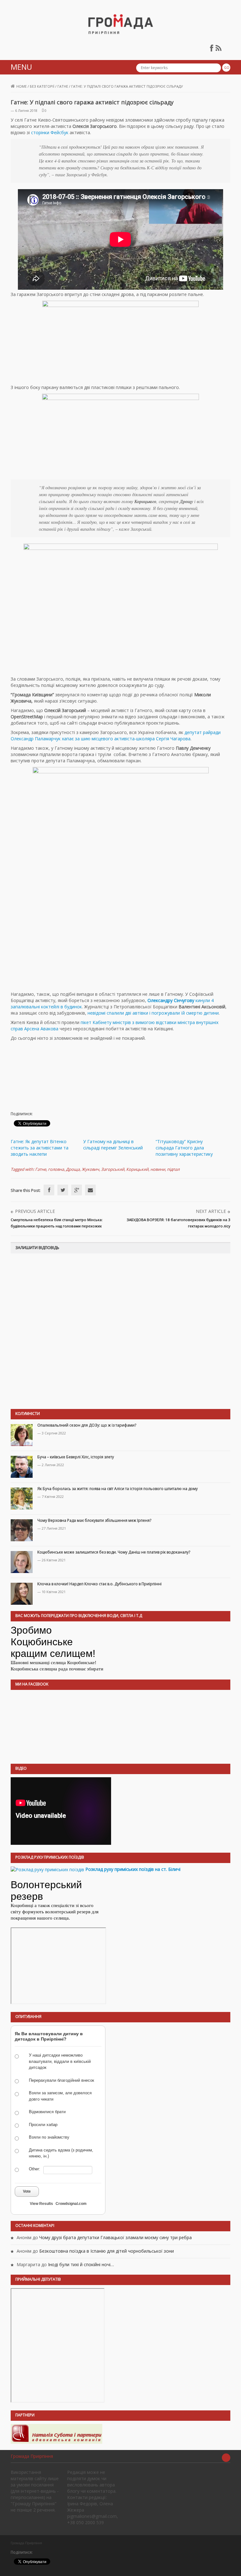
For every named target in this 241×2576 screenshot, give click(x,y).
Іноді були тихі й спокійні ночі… (81, 2264)
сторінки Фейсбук (50, 132)
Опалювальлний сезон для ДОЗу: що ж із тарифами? (87, 1425)
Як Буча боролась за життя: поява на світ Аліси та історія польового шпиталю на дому (118, 1489)
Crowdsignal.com (71, 2204)
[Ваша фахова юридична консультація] (56, 2433)
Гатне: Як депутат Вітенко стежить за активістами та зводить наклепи (40, 1148)
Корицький (137, 1169)
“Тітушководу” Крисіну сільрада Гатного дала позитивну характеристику (184, 1148)
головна (56, 1169)
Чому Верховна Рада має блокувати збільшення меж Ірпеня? (94, 1520)
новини (158, 1169)
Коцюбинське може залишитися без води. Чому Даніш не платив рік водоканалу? (114, 1552)
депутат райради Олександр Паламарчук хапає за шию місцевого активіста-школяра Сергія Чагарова (116, 735)
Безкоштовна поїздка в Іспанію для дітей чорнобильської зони (107, 2251)
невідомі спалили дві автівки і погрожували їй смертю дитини (153, 1013)
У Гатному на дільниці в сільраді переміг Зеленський (113, 1145)
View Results (41, 2204)
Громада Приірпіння (32, 2456)
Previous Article (35, 1211)
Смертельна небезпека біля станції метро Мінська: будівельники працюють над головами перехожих (57, 1223)
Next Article (211, 1211)
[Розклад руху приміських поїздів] (47, 1869)
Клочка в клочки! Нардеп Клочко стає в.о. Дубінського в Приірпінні (99, 1584)
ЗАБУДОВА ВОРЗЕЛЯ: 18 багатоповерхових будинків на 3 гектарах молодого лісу (179, 1223)
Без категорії (42, 86)
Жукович (90, 1169)
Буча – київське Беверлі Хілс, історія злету (76, 1457)
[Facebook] (49, 1190)
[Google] (77, 1190)
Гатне (63, 86)
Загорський (113, 1169)
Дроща (73, 1169)
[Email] (90, 1190)
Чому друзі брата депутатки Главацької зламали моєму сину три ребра (115, 2237)
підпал (173, 1169)
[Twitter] (63, 1190)
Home (21, 86)
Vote (27, 2191)
